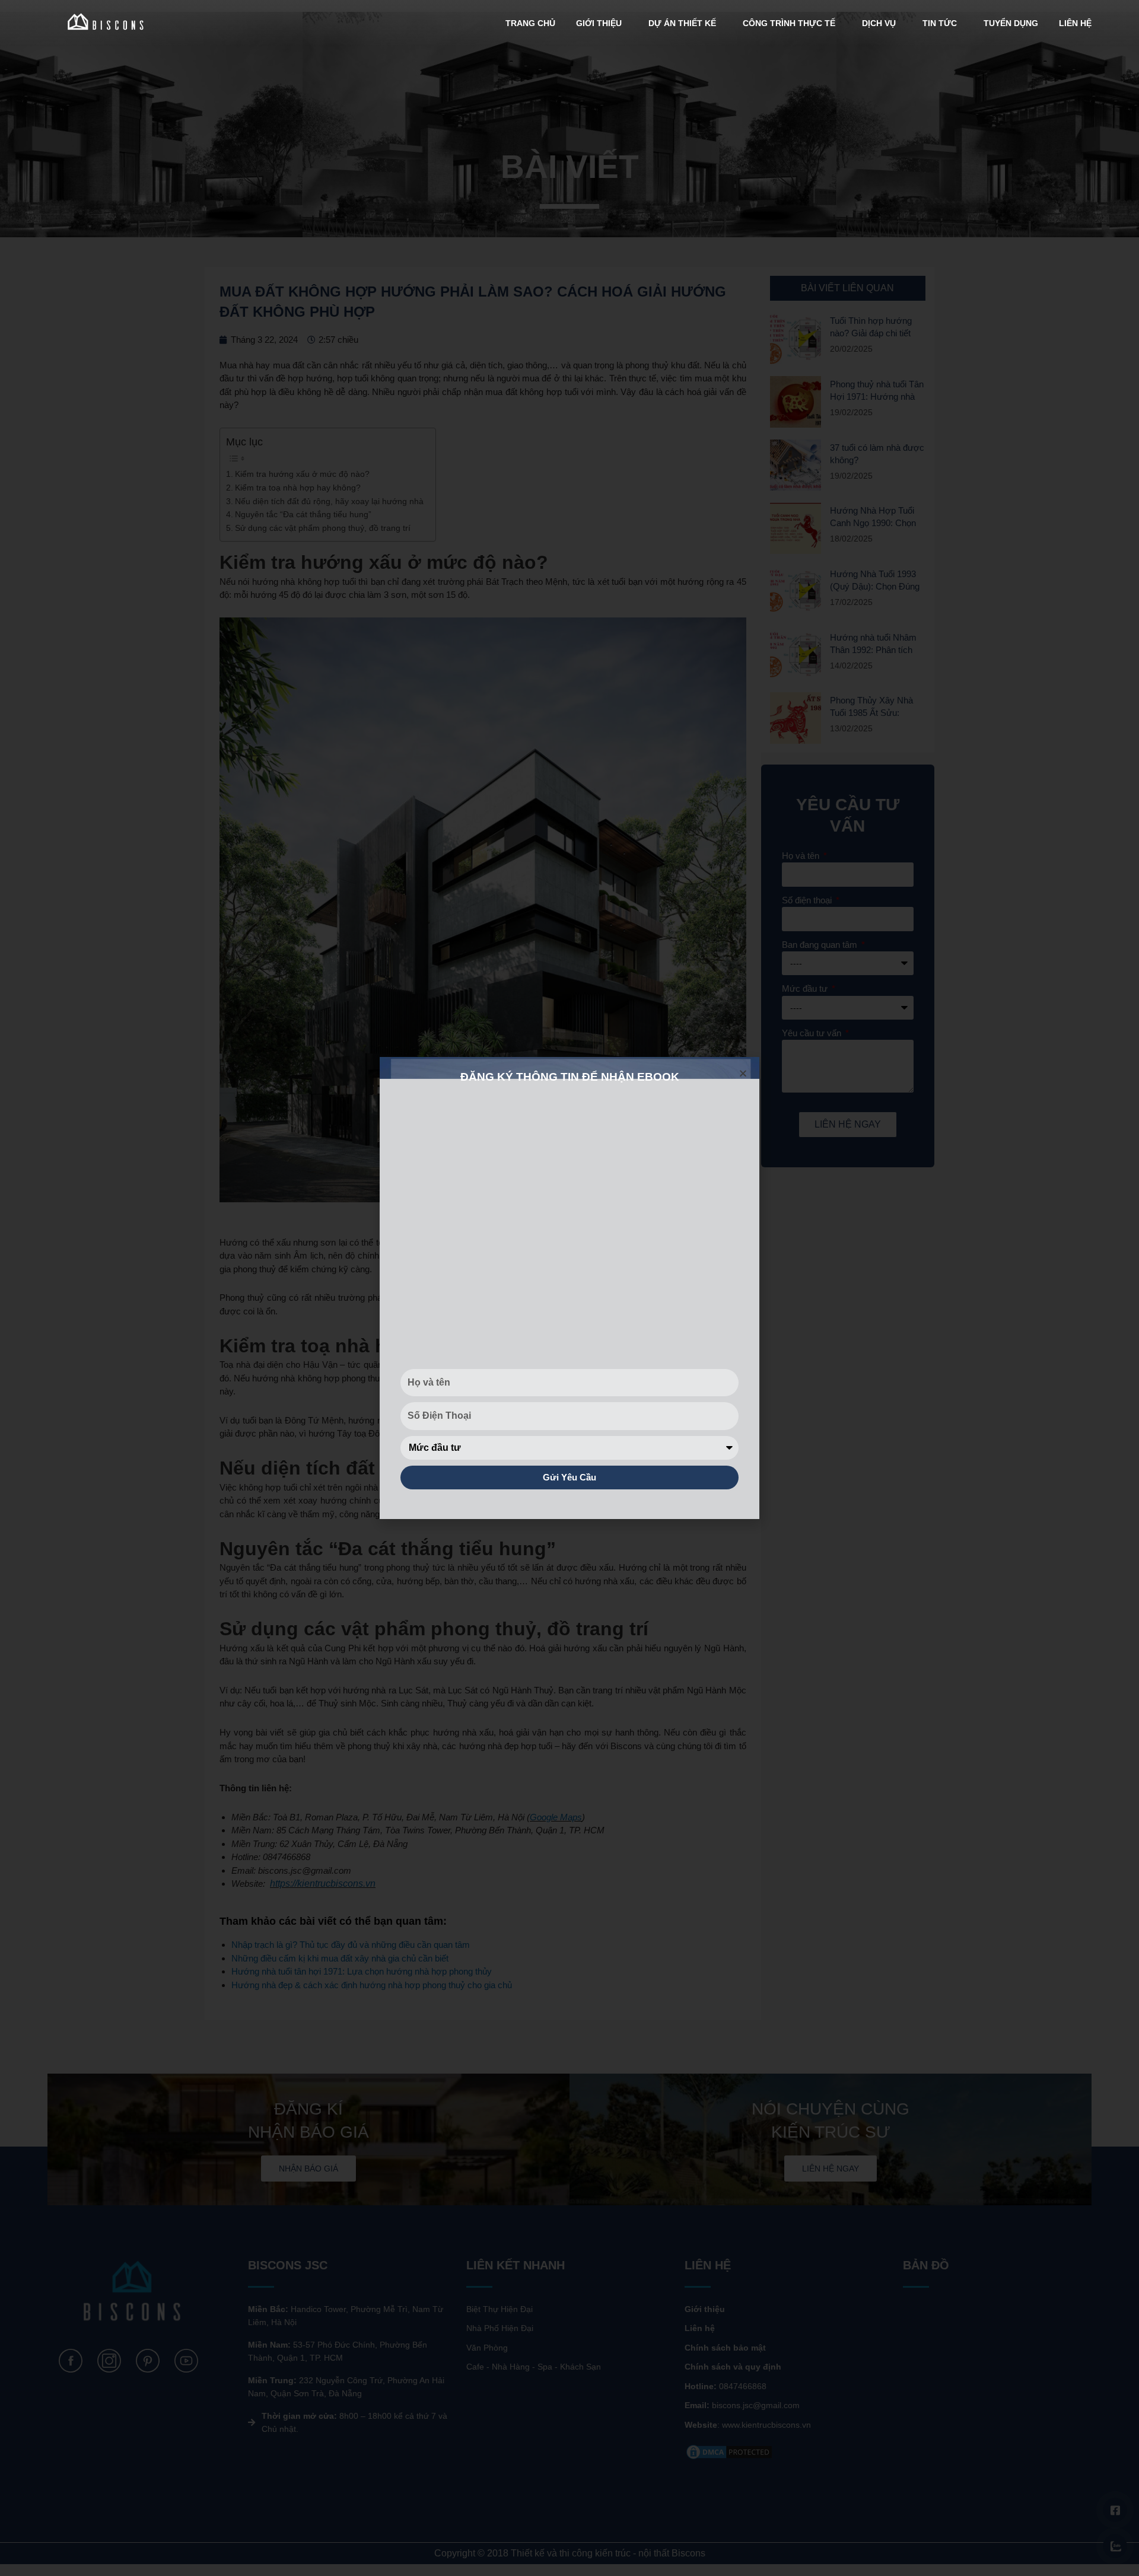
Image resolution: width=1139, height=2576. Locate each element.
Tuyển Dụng (1011, 23)
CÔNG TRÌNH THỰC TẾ (789, 23)
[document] (569, 1288)
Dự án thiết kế (682, 23)
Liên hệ (1075, 23)
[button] (743, 1073)
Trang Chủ (530, 23)
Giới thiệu (599, 23)
